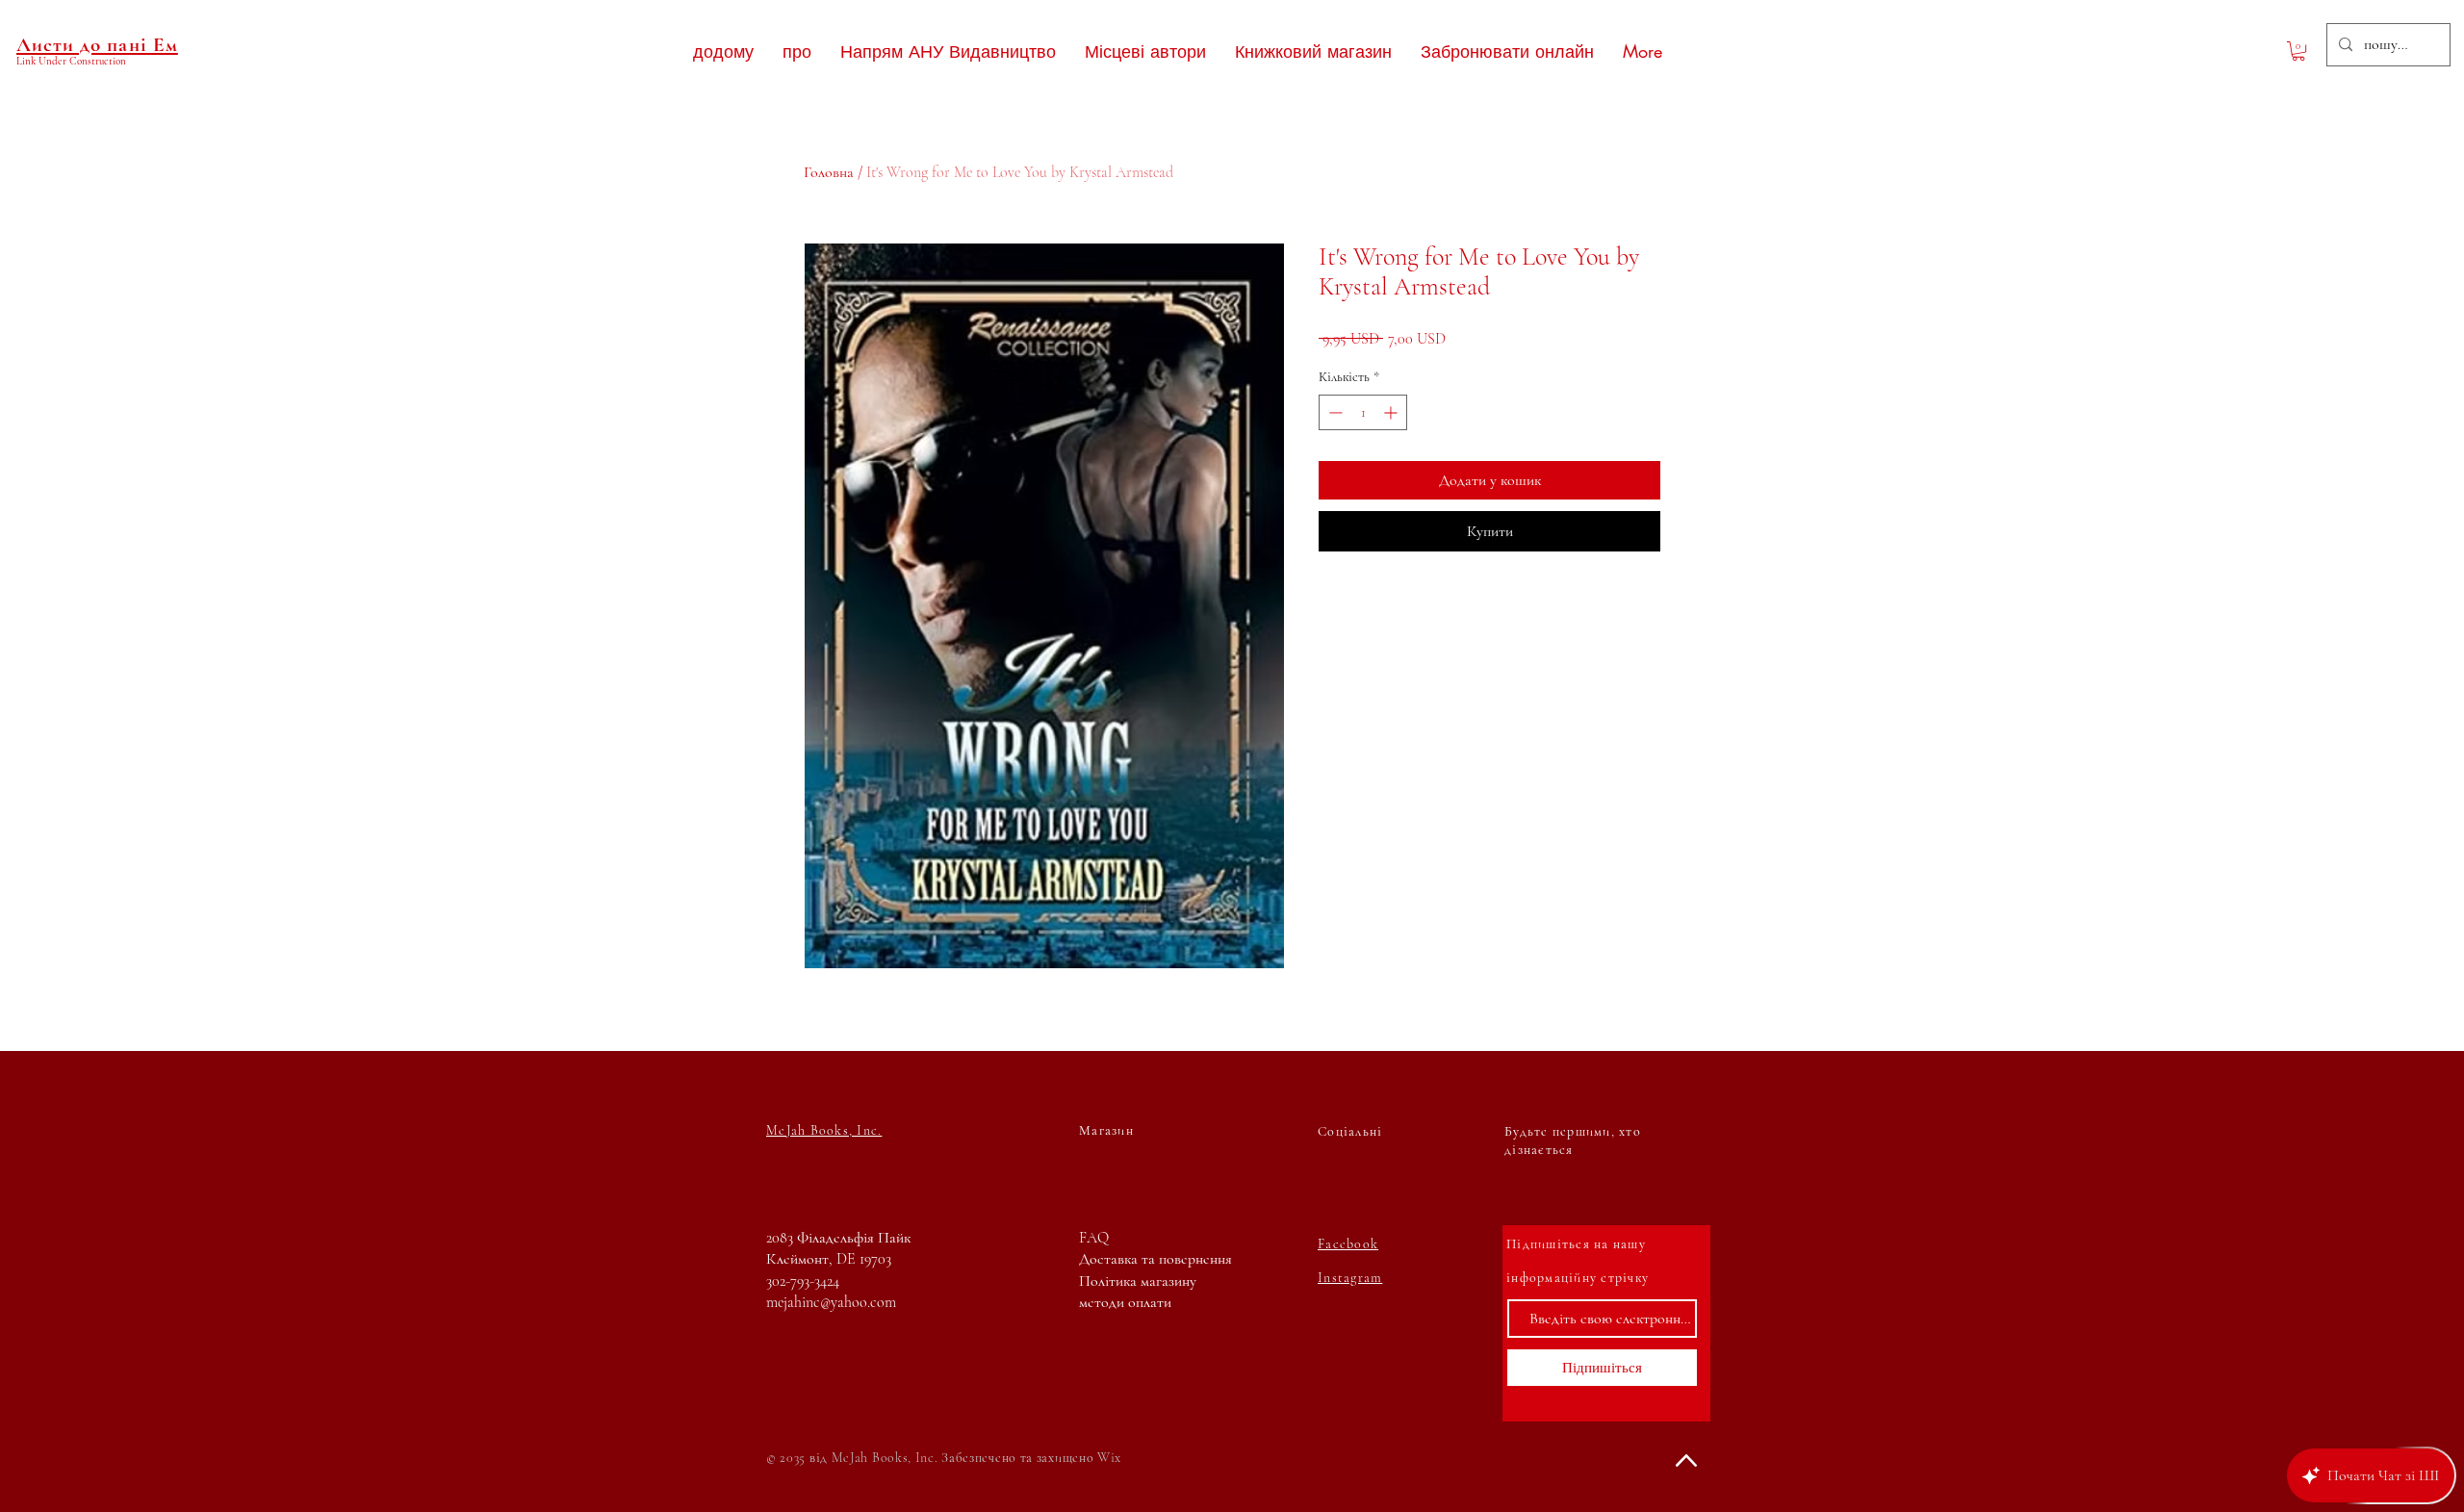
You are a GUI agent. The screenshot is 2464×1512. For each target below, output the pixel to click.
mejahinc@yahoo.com (831, 1302)
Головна (829, 172)
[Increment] (1392, 412)
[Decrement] (1334, 412)
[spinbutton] (1363, 412)
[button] (2298, 51)
